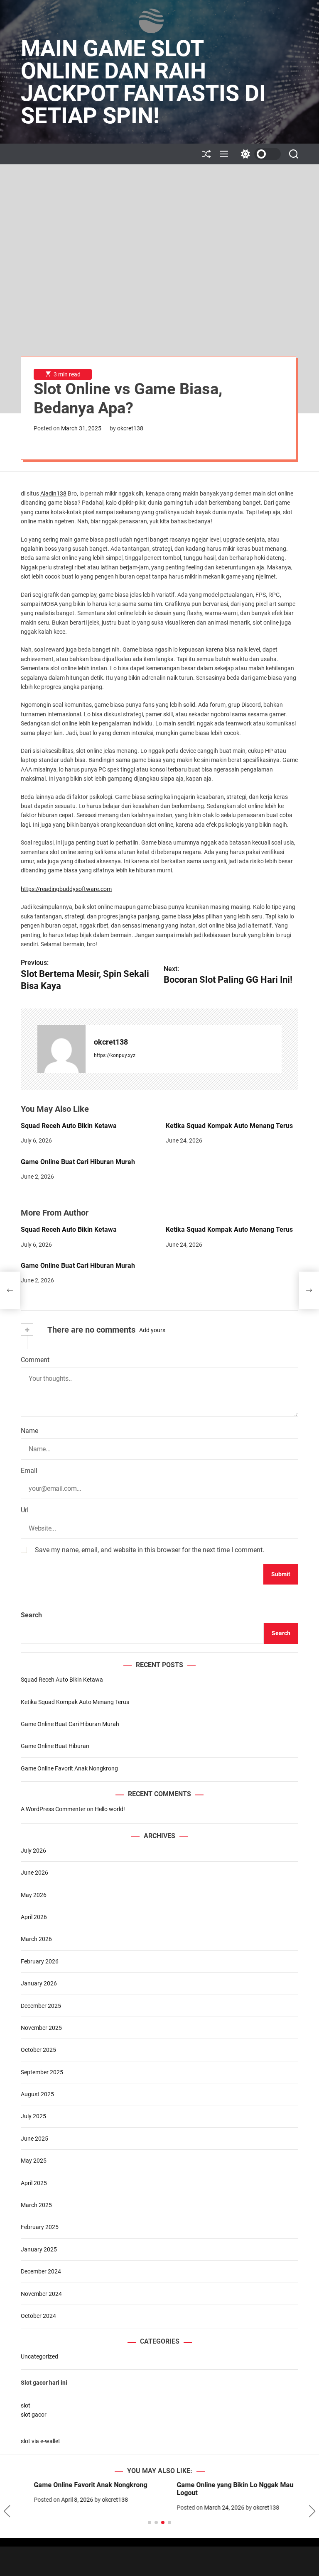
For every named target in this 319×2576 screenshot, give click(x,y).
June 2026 (34, 1873)
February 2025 (40, 2227)
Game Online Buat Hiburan (55, 1746)
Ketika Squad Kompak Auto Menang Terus (229, 1126)
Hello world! (110, 1809)
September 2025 (42, 2072)
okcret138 (130, 428)
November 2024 (41, 2294)
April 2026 (34, 1917)
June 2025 (34, 2139)
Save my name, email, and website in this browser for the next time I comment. (150, 1550)
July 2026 (33, 1851)
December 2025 (41, 2006)
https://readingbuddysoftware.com (66, 889)
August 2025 (37, 2094)
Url (25, 1510)
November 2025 (41, 2028)
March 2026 (36, 1939)
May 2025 (34, 2161)
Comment (35, 1360)
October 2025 (38, 2050)
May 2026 (34, 1895)
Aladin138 (53, 493)
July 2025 (33, 2116)
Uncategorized (39, 2356)
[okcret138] (61, 1049)
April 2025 (34, 2183)
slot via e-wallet (40, 2441)
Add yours (152, 1330)
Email (29, 1471)
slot (26, 2405)
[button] (7, 2511)
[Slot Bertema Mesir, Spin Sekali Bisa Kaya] (10, 1290)
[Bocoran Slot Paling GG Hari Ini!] (309, 1290)
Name (29, 1431)
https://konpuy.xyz (115, 1055)
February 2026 (40, 1961)
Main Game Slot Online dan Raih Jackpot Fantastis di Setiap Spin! (143, 82)
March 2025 (36, 2205)
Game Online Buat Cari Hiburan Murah (78, 1162)
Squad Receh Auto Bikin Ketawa (69, 1126)
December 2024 (41, 2271)
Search (31, 1615)
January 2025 (39, 2249)
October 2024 (38, 2316)
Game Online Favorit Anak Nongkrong (69, 1768)
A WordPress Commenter (53, 1809)
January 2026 (39, 1983)
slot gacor (34, 2415)
